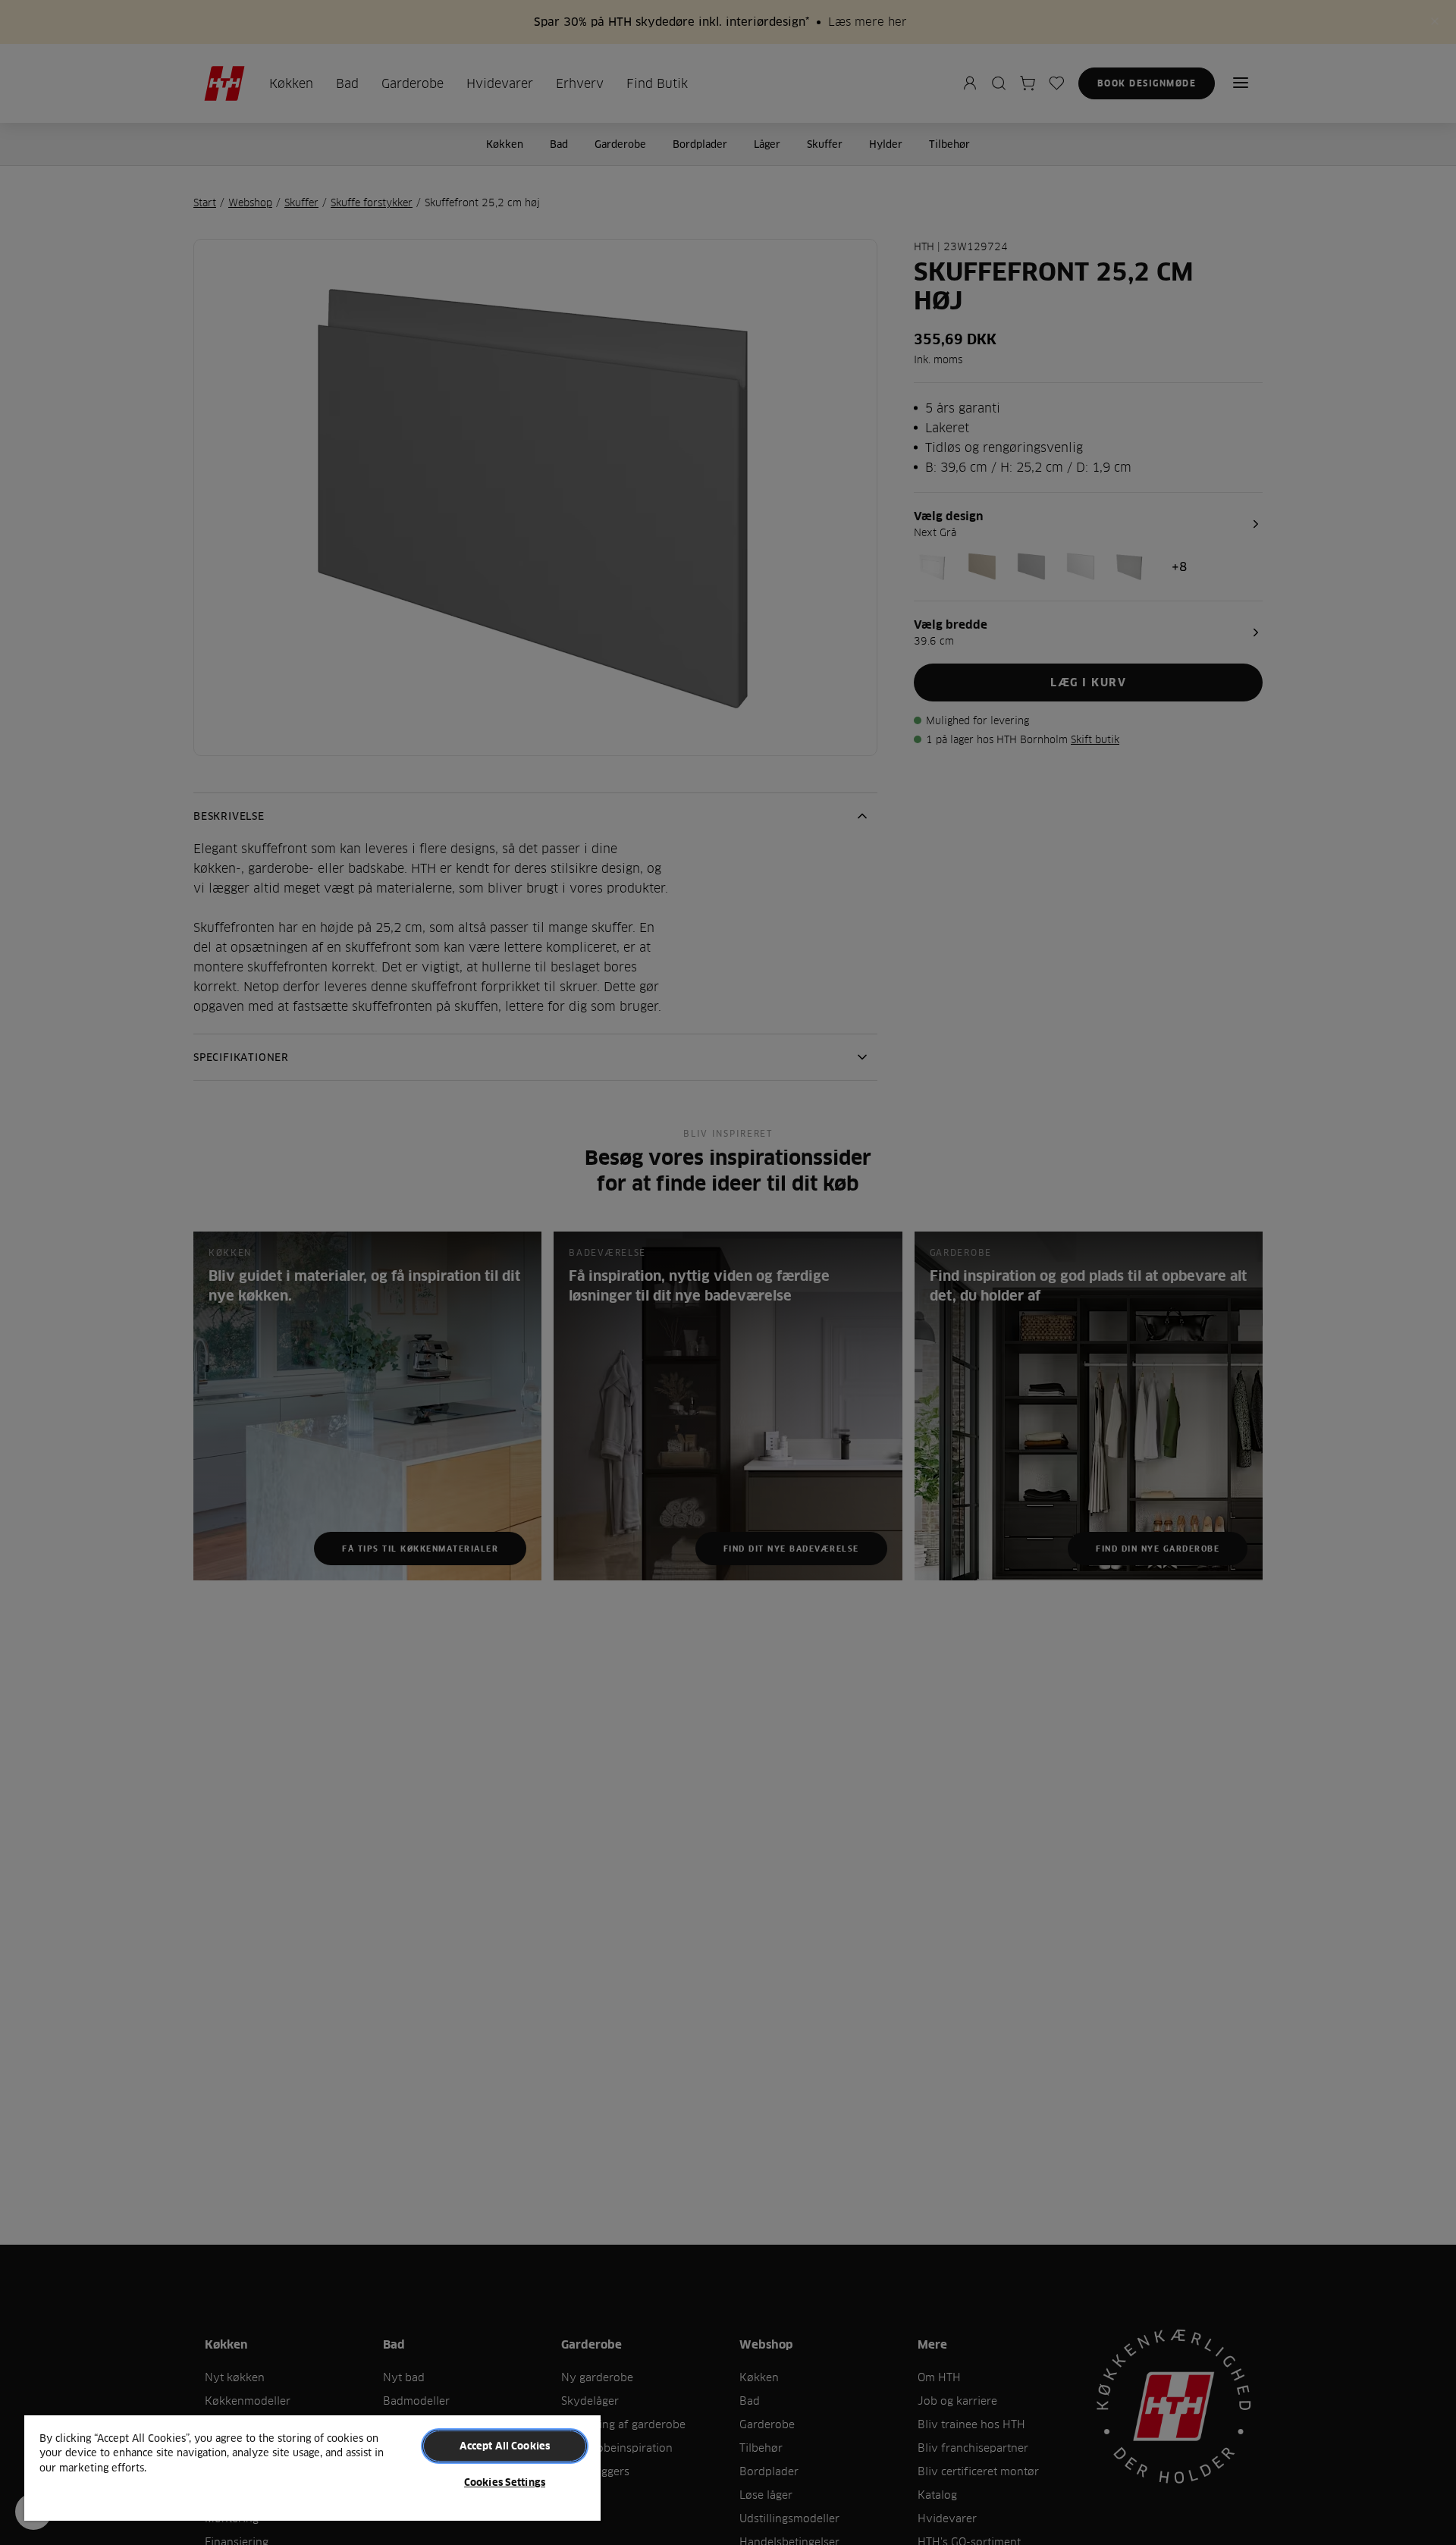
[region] (312, 2467)
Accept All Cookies (505, 2446)
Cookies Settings (505, 2482)
